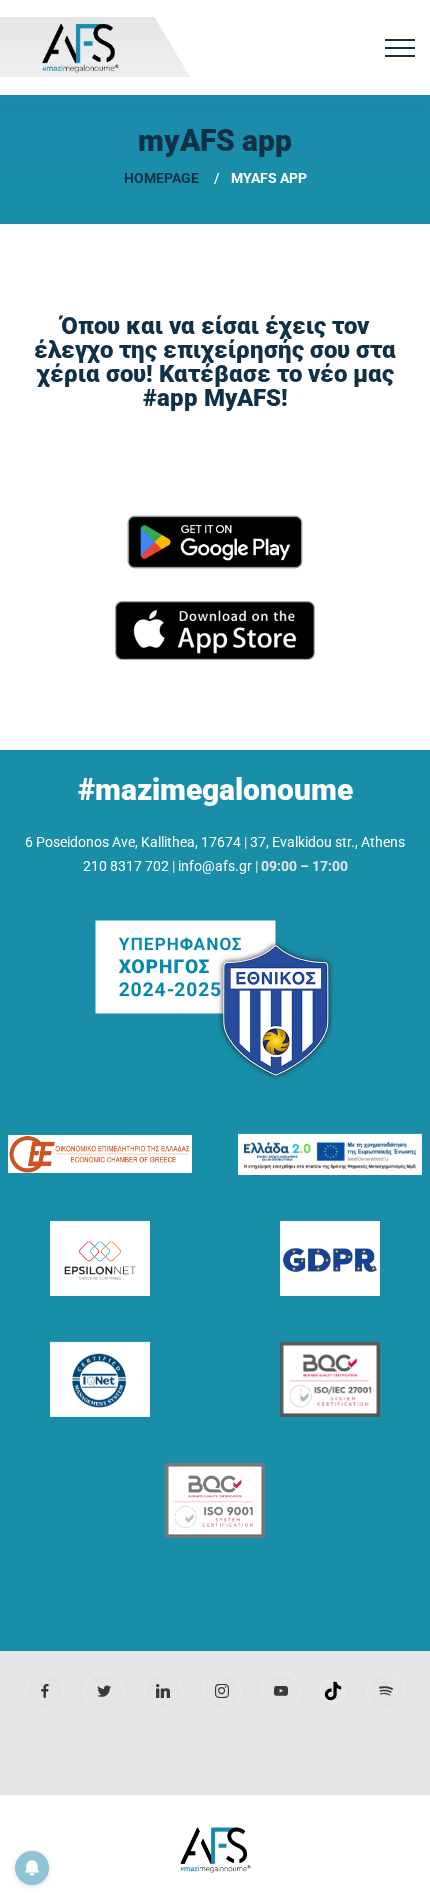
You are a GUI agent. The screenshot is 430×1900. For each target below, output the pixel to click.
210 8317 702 (126, 866)
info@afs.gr (215, 866)
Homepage (161, 178)
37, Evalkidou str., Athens (327, 842)
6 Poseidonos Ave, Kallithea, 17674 (133, 842)
